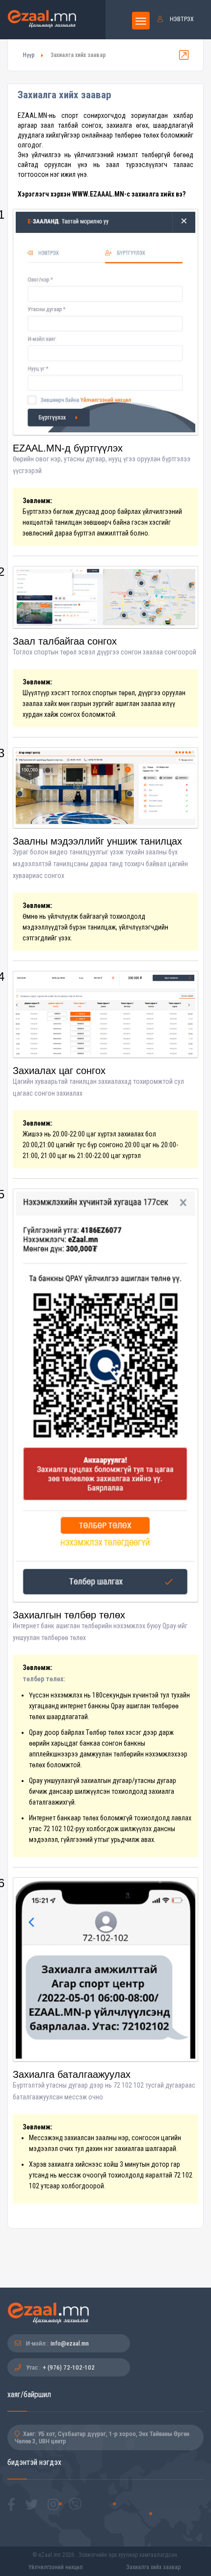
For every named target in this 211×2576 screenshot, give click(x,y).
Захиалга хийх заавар (153, 2567)
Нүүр (29, 55)
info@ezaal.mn (70, 2343)
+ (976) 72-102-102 (69, 2367)
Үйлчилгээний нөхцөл (56, 2567)
